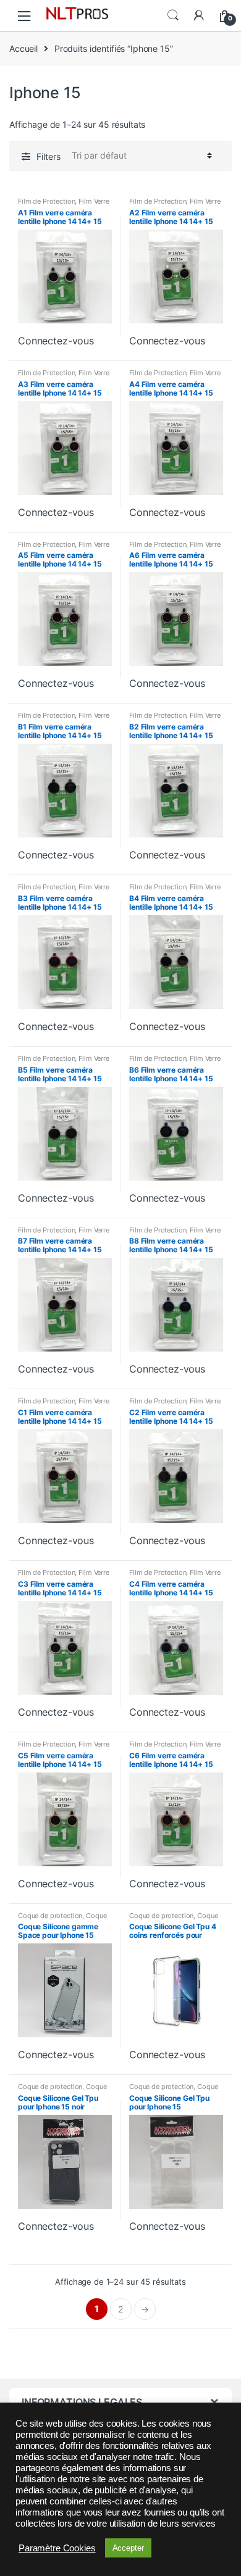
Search (173, 15)
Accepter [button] (128, 2548)
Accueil (23, 48)
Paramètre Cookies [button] (57, 2548)
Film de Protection (46, 201)
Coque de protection (50, 1916)
